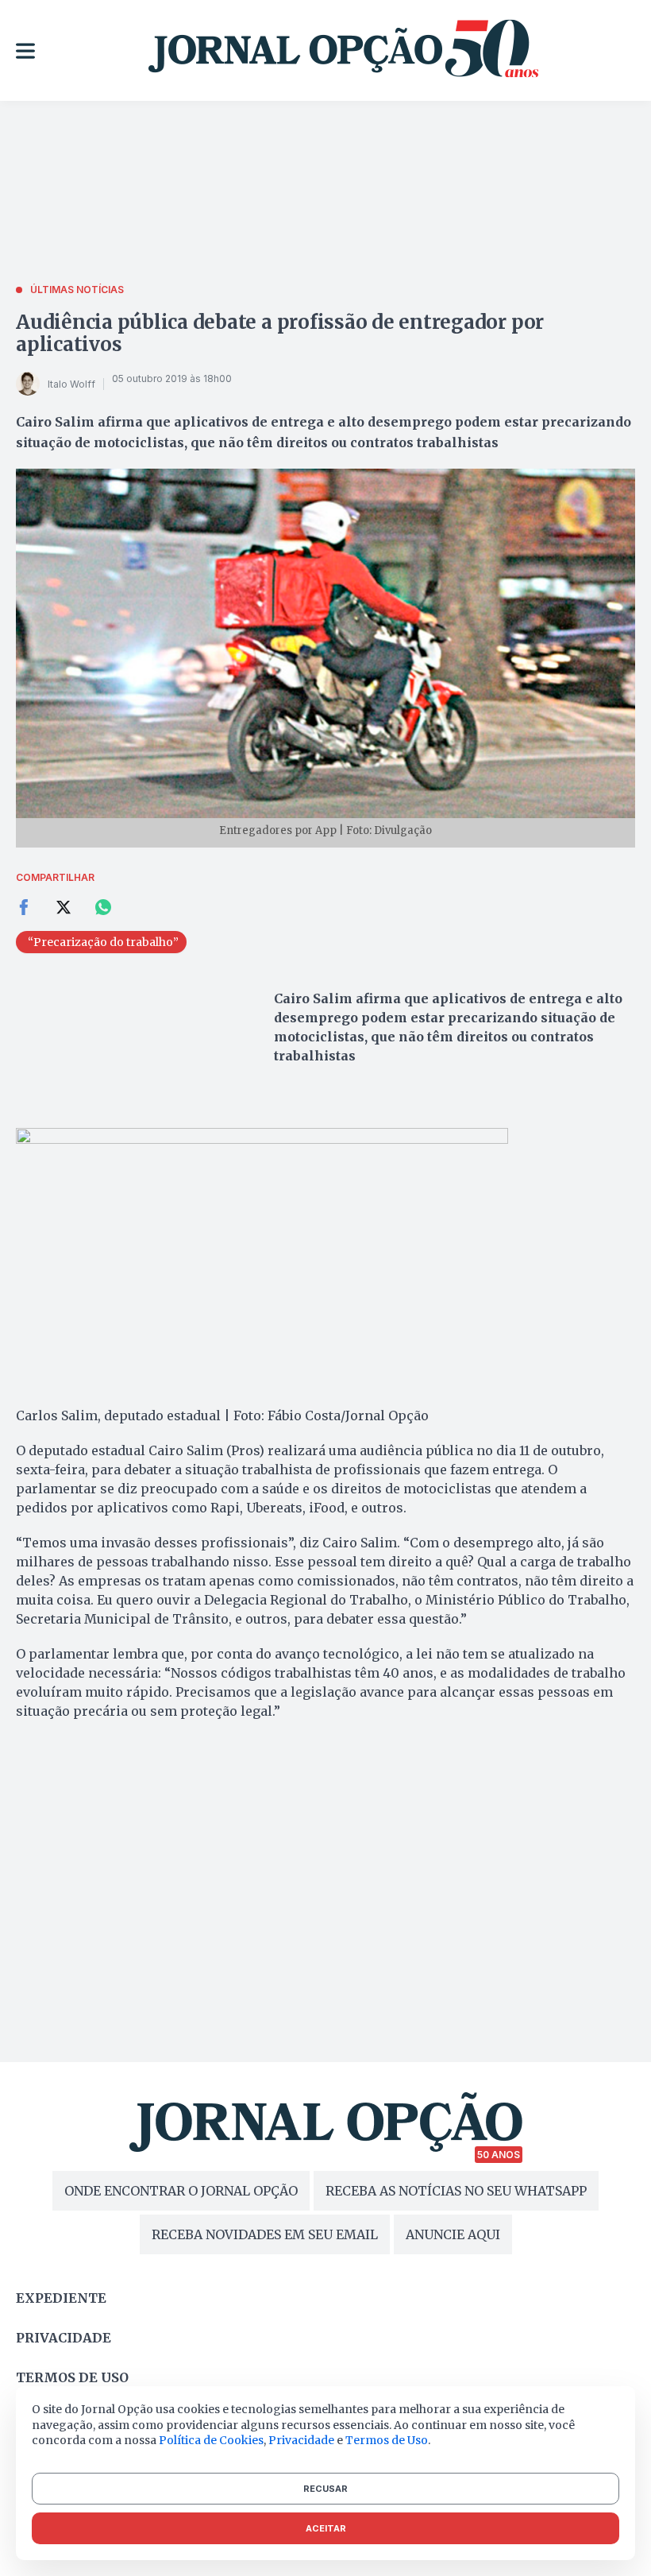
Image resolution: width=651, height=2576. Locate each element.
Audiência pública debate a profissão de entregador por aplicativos (280, 333)
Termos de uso (72, 2377)
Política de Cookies (211, 2440)
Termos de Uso (387, 2440)
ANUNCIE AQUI (453, 2234)
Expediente (61, 2298)
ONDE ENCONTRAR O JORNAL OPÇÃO (181, 2191)
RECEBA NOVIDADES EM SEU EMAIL (265, 2234)
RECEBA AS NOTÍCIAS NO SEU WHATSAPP (456, 2191)
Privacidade (64, 2338)
